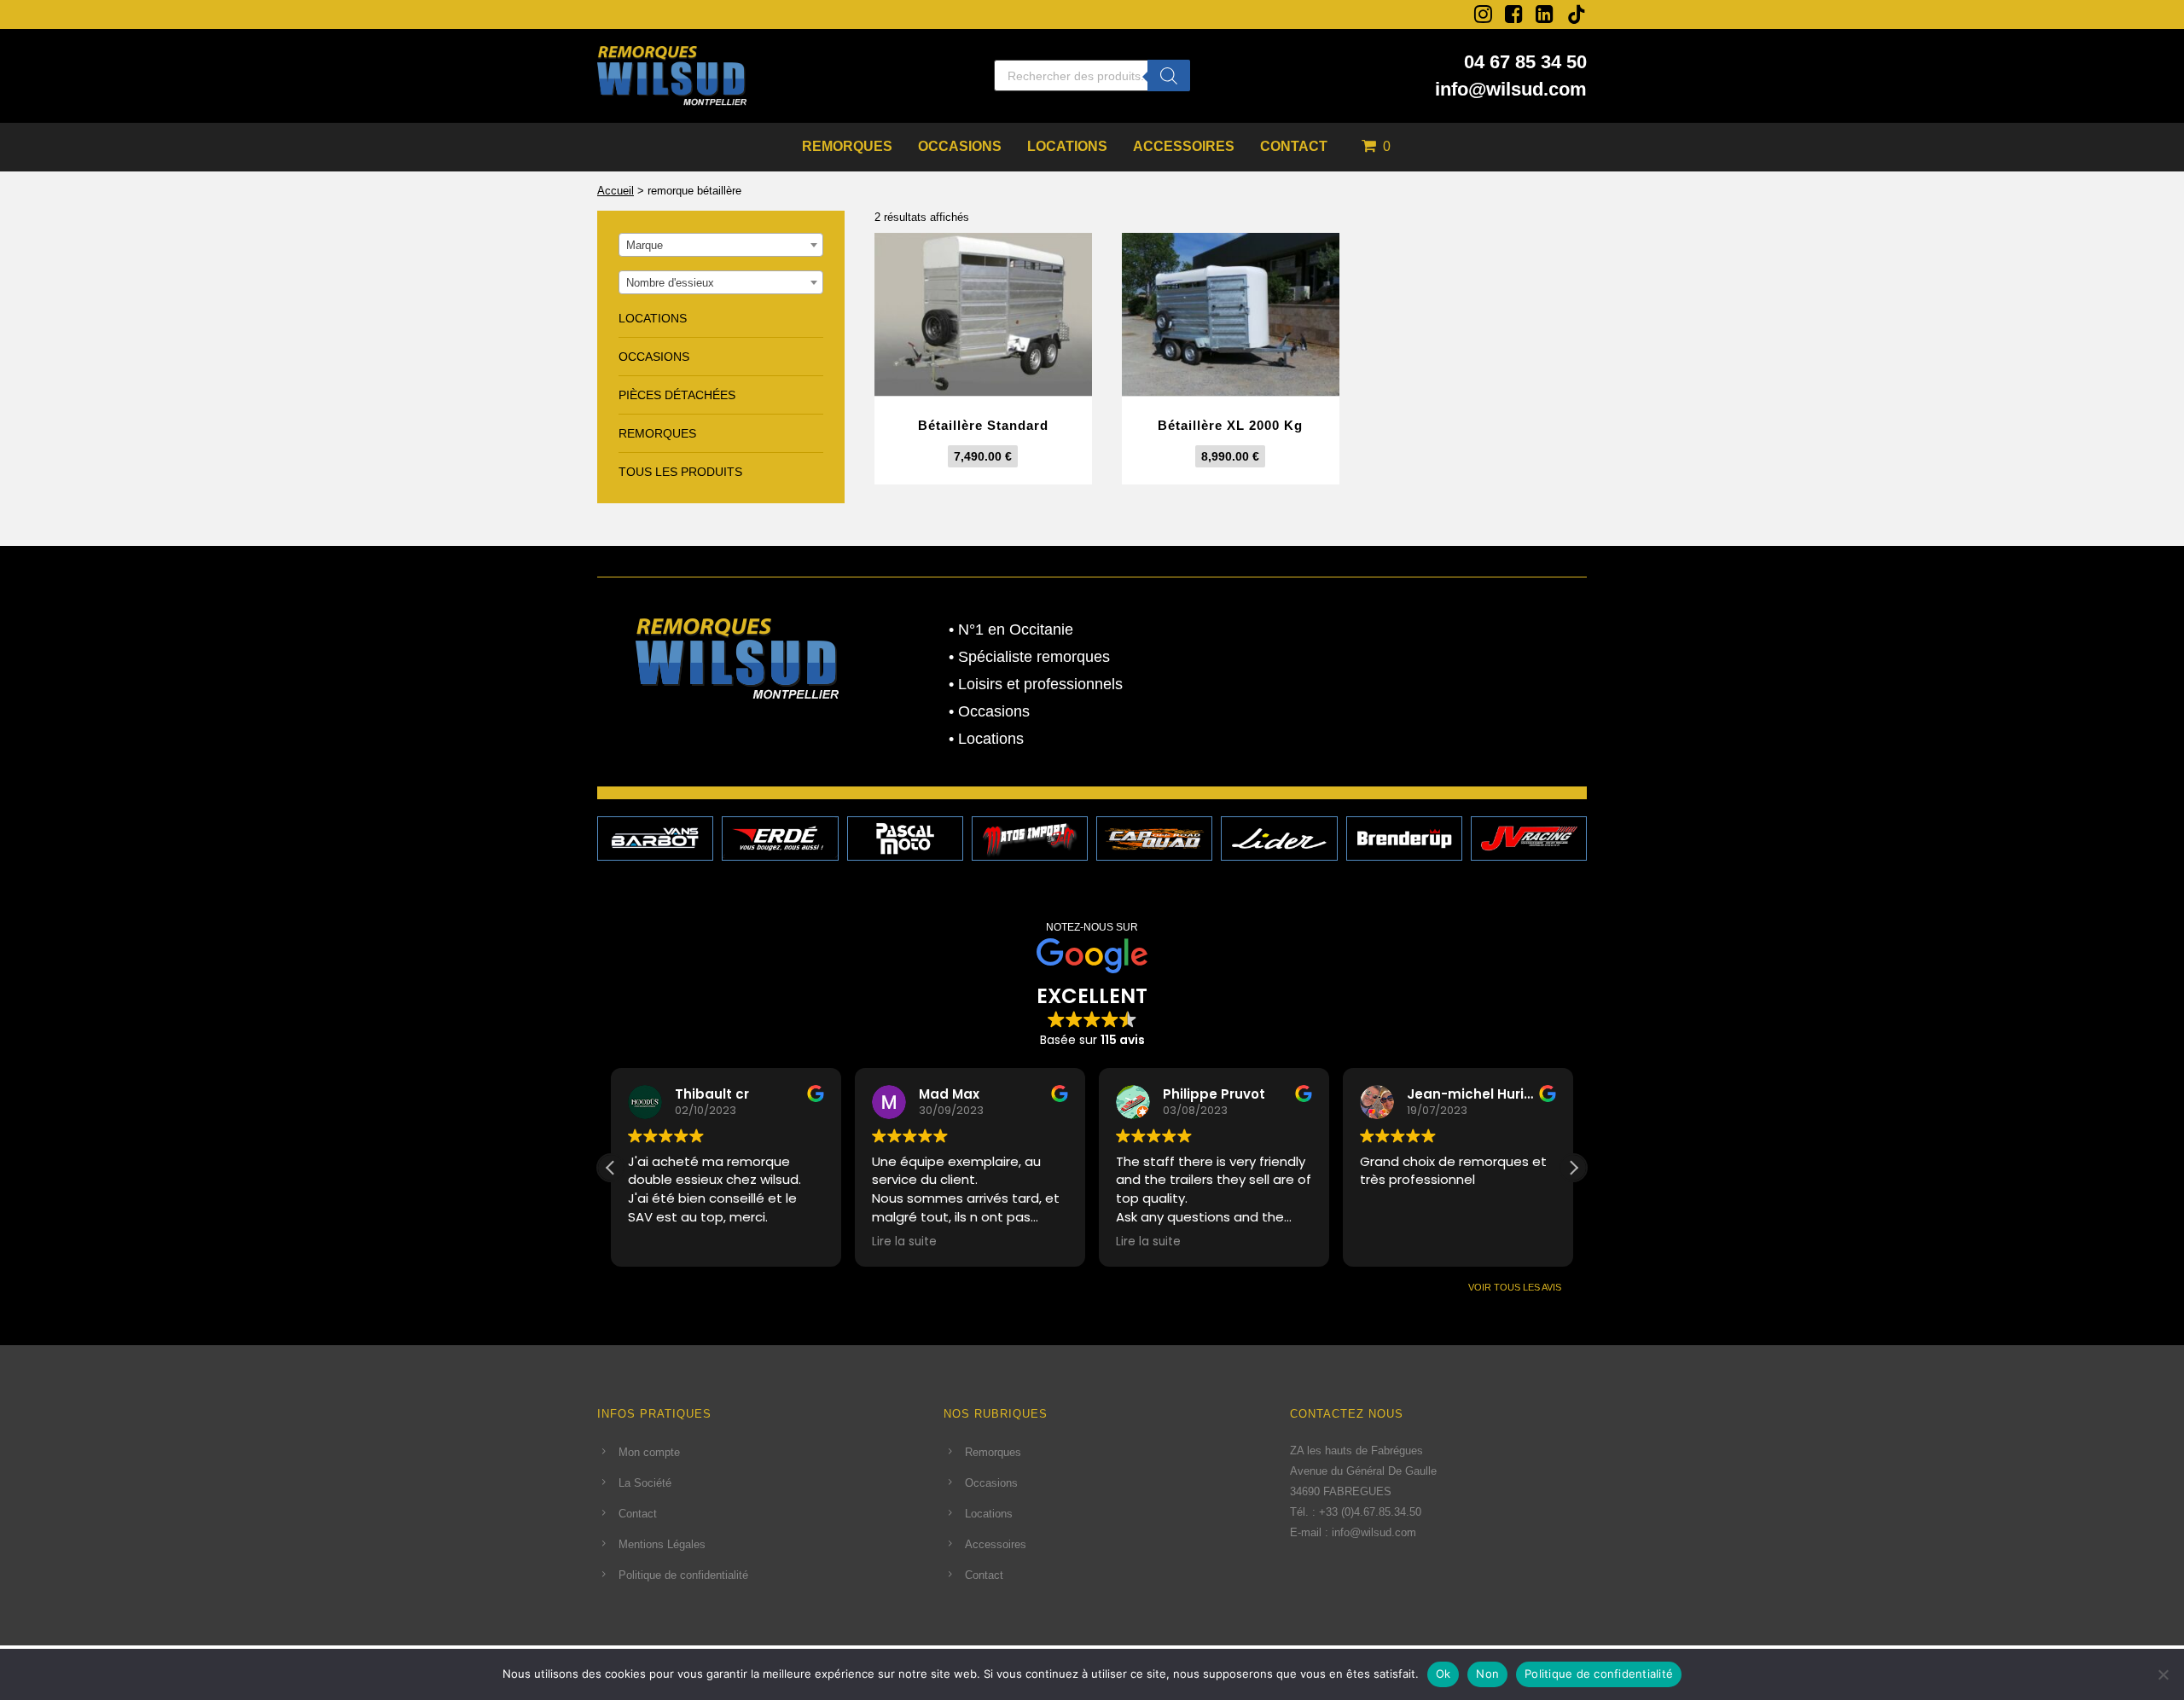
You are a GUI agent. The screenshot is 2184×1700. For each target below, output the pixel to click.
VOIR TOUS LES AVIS (1515, 1287)
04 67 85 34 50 (1525, 62)
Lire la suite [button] (904, 1242)
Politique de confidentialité (683, 1575)
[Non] (2163, 1674)
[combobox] (721, 245)
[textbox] (721, 246)
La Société (645, 1483)
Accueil (616, 191)
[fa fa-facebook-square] (1514, 14)
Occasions (960, 146)
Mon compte (649, 1452)
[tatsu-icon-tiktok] (1577, 15)
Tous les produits (680, 472)
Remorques (847, 146)
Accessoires (1184, 146)
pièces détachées (677, 395)
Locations (1067, 146)
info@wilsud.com (1511, 89)
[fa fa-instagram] (1483, 14)
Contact (1294, 146)
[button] (1573, 1168)
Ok (1443, 1674)
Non (1487, 1674)
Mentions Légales (662, 1544)
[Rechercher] (1169, 75)
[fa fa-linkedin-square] (1545, 14)
